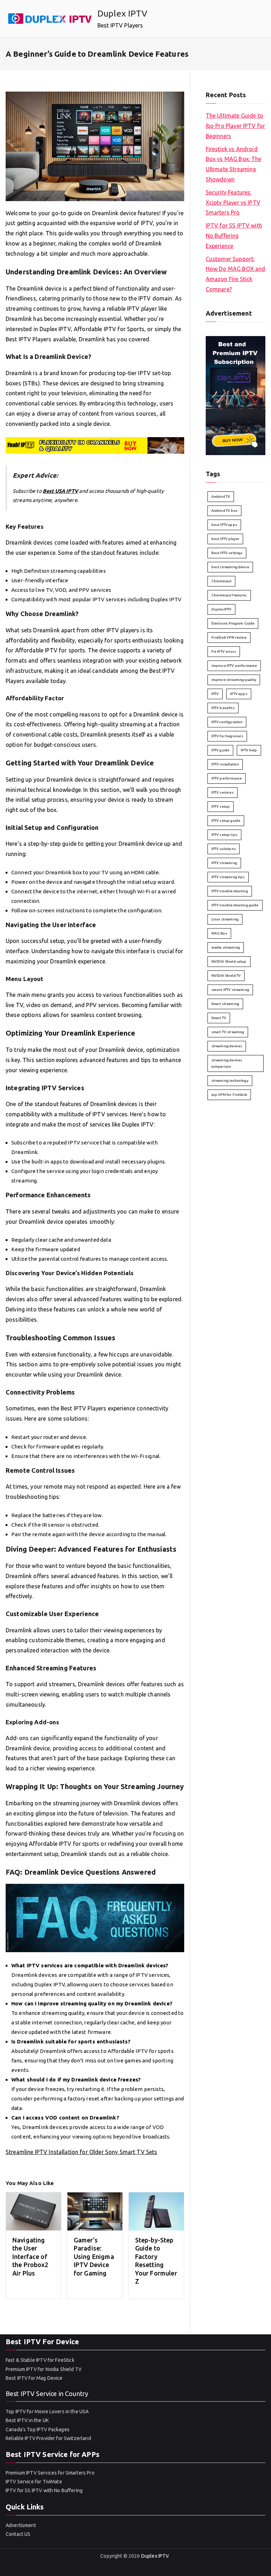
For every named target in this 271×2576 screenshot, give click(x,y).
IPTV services (222, 792)
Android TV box (224, 511)
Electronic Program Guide (233, 623)
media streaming (226, 947)
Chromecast (222, 581)
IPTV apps (239, 694)
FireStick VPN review (229, 637)
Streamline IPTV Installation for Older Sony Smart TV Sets (82, 2152)
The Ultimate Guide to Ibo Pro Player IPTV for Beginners (235, 126)
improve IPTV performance (234, 666)
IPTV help (249, 750)
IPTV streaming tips (228, 877)
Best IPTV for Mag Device (34, 2378)
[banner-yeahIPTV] (95, 445)
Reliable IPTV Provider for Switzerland (48, 2438)
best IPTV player (225, 539)
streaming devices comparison (227, 1063)
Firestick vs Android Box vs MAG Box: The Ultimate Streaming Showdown (234, 164)
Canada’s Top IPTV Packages (38, 2429)
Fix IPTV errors (224, 651)
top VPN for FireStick (229, 1095)
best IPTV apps (224, 525)
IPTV (215, 694)
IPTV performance (227, 778)
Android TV (221, 496)
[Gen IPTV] (236, 395)
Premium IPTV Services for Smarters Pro (50, 2473)
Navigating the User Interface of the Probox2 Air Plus (31, 2257)
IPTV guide (221, 750)
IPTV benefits (223, 708)
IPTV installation (225, 764)
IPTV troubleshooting (230, 891)
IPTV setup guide (226, 821)
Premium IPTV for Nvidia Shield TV (44, 2369)
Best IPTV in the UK (27, 2420)
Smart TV (219, 1018)
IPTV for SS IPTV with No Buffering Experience (234, 236)
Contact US (18, 2534)
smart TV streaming (228, 1032)
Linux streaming (225, 919)
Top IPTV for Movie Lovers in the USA (47, 2411)
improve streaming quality (234, 680)
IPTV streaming (224, 863)
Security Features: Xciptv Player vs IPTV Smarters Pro (233, 203)
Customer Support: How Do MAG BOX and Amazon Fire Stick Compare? (236, 274)
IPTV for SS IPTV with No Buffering (44, 2490)
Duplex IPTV (122, 13)
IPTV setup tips (224, 835)
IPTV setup (221, 806)
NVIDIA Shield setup (229, 961)
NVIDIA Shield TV (226, 976)
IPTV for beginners (227, 736)
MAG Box (219, 933)
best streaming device (230, 567)
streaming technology (230, 1081)
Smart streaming (225, 1004)
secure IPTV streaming (230, 990)
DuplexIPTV (222, 609)
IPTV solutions (224, 849)
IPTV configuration (227, 722)
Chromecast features (229, 595)
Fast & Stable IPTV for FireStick (40, 2360)
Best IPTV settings (227, 553)
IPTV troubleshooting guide (235, 905)
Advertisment (21, 2525)
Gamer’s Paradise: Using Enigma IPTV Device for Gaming (94, 2257)
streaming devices (227, 1046)
